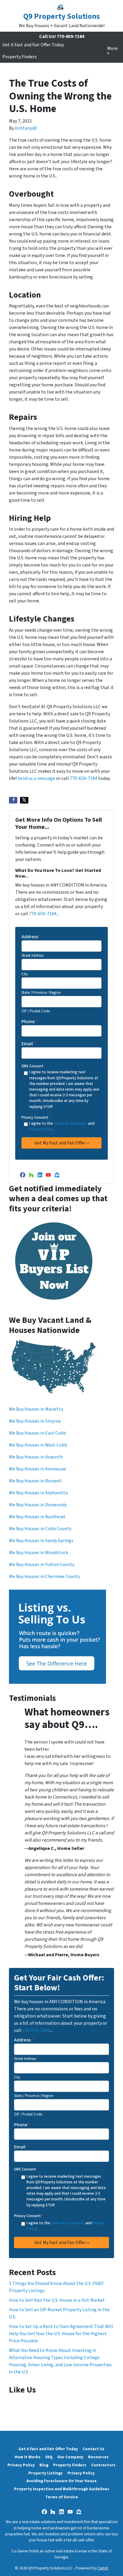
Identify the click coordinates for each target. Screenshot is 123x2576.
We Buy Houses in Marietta (36, 1409)
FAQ (49, 2457)
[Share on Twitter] (24, 800)
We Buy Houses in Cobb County (40, 1529)
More (112, 48)
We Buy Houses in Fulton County (42, 1565)
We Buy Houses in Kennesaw (38, 1469)
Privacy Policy (40, 1129)
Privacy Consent (36, 1118)
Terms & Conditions (70, 1124)
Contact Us (94, 2449)
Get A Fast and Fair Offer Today (33, 45)
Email (29, 1044)
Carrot (103, 2568)
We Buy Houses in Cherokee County (44, 1576)
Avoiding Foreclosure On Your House (61, 2481)
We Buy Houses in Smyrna (35, 1421)
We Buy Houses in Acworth (36, 1457)
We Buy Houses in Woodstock (39, 1553)
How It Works (28, 2457)
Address (31, 937)
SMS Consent (33, 1066)
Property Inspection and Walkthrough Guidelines (62, 2489)
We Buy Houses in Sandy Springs (41, 1541)
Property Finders (20, 57)
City (25, 974)
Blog (44, 2465)
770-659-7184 (84, 778)
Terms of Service (62, 2497)
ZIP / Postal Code (36, 1011)
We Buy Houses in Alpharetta (38, 1493)
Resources (98, 2457)
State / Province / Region (41, 993)
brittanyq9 (26, 128)
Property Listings (46, 2473)
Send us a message (36, 778)
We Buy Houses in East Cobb (37, 1433)
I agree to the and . (62, 1126)
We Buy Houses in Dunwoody (38, 1505)
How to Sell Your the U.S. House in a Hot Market (57, 2300)
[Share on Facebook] (13, 800)
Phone (30, 1022)
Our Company (70, 2457)
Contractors (103, 2465)
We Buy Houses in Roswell (35, 1481)
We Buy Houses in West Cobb (38, 1445)
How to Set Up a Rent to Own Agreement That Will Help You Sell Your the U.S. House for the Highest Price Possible (61, 2334)
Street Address (33, 956)
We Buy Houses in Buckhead (37, 1517)
